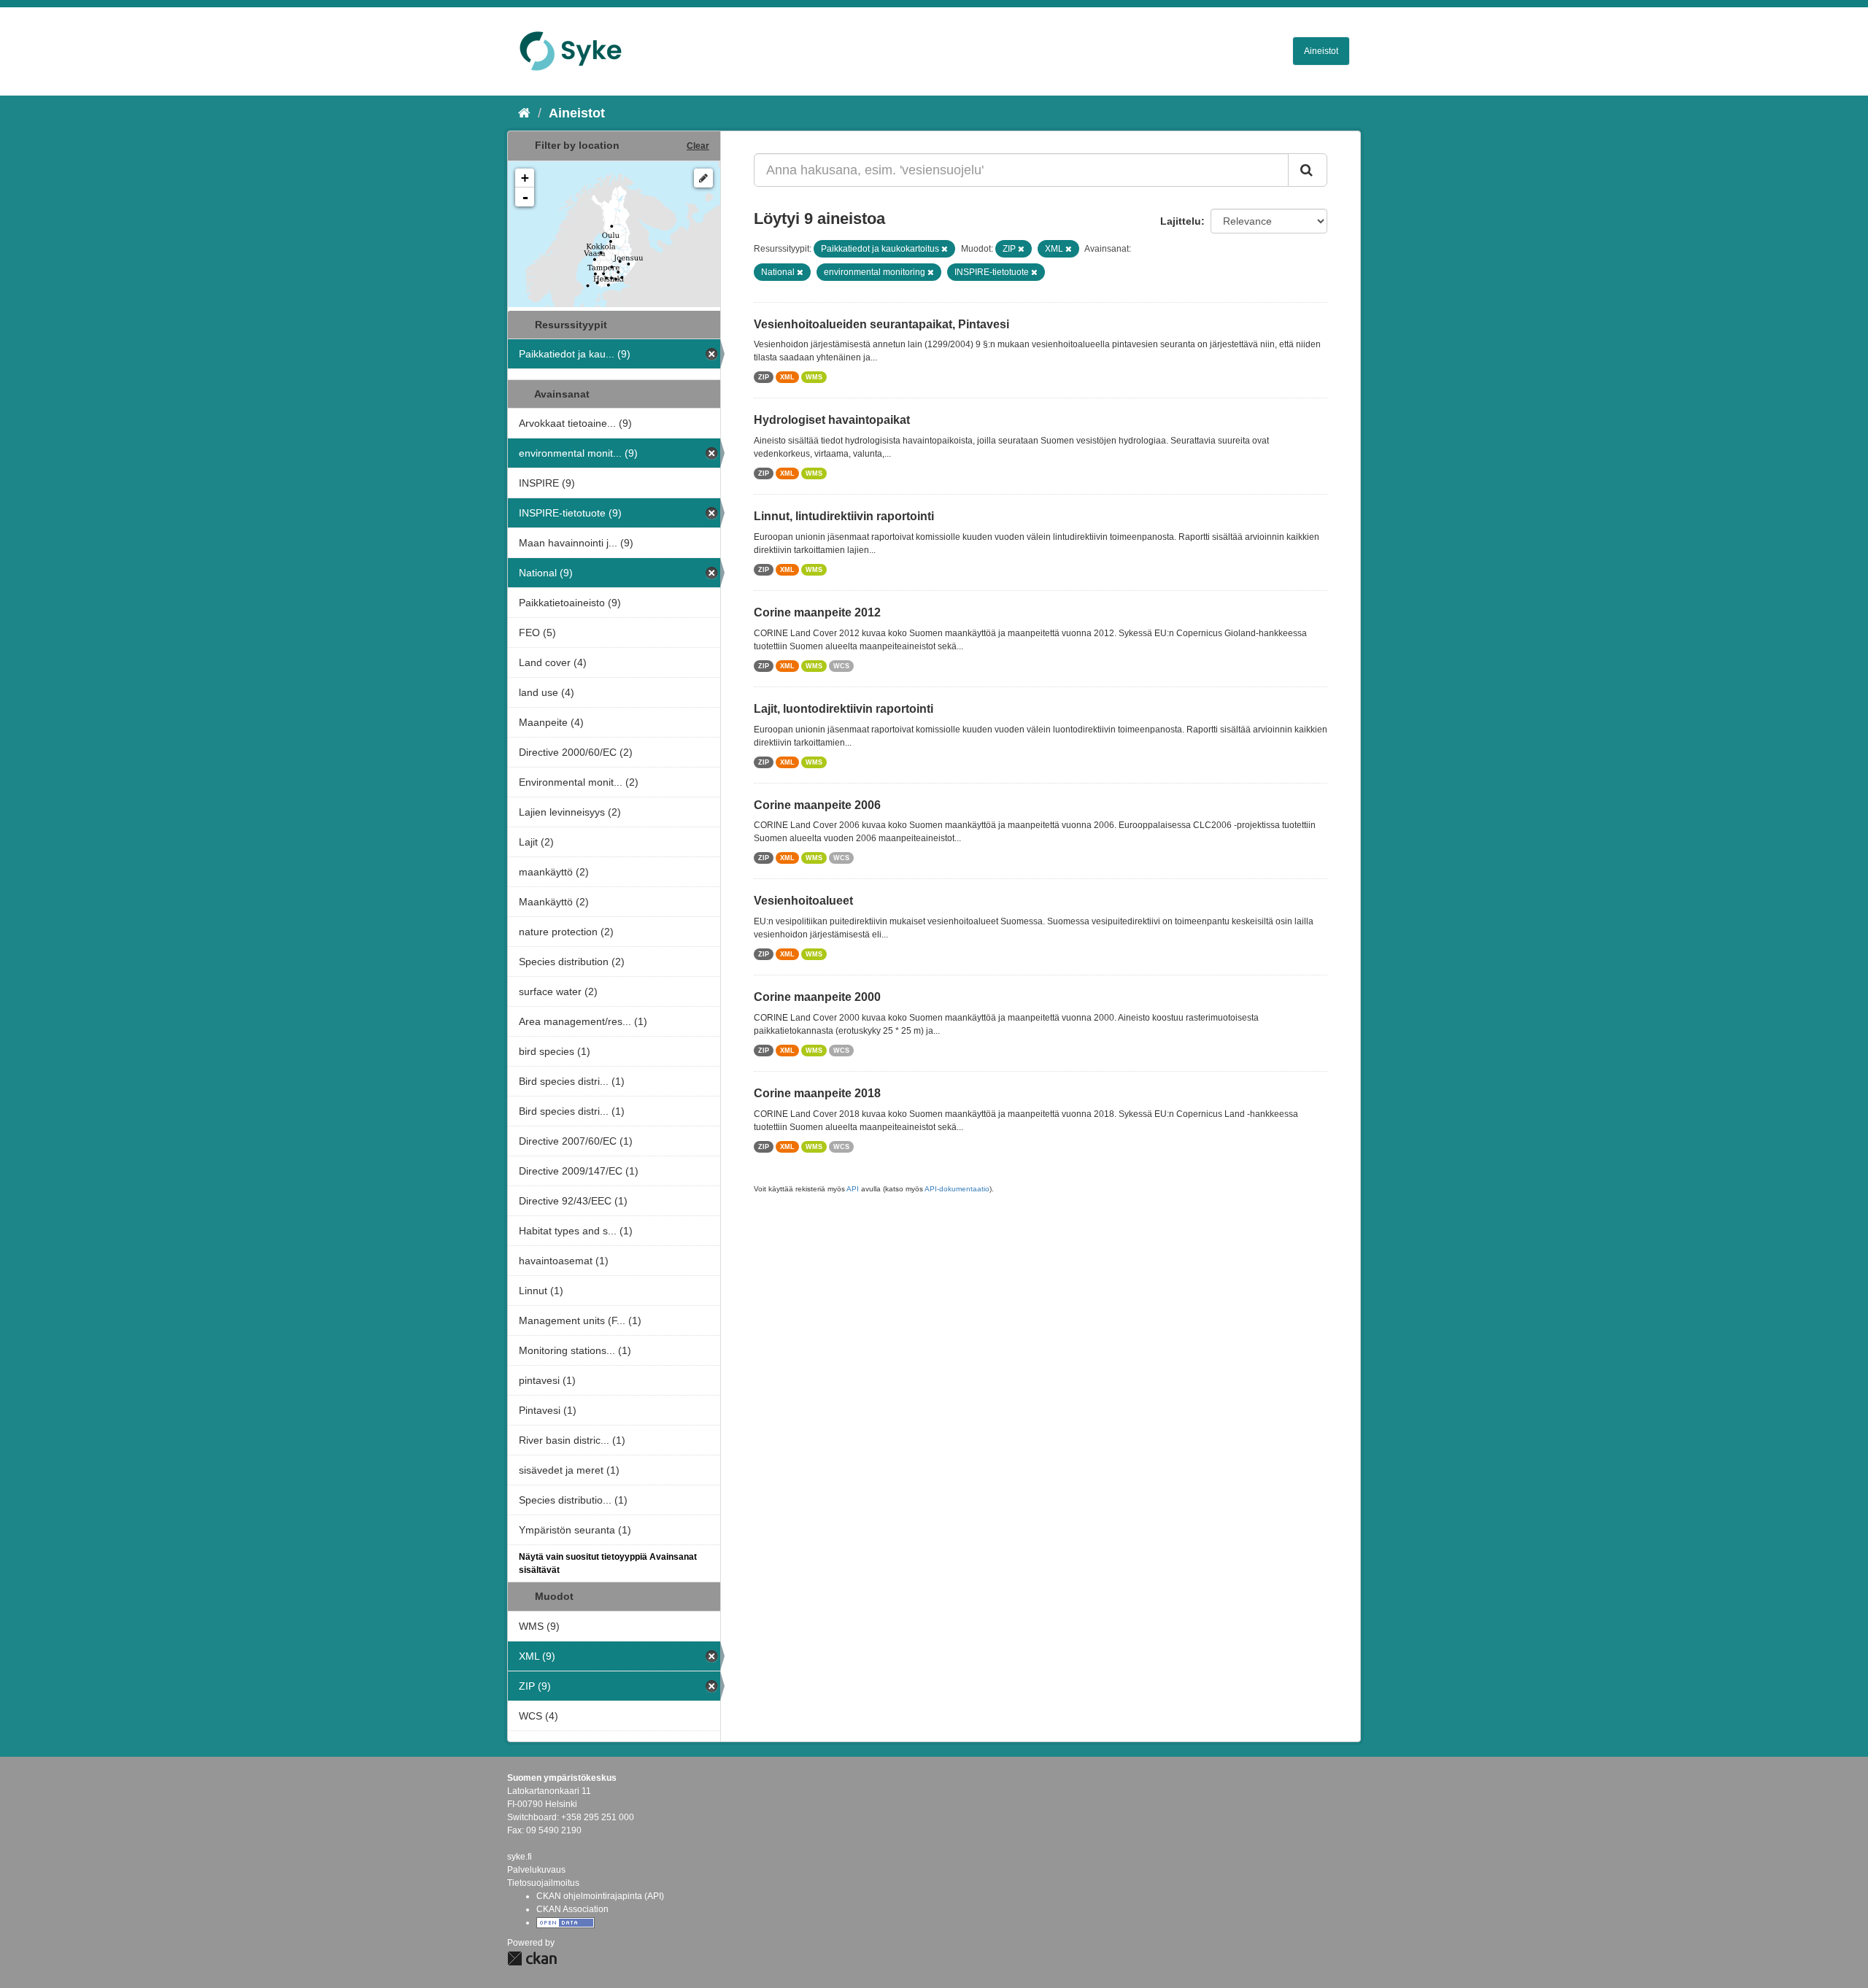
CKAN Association (572, 1909)
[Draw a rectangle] (703, 178)
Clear (698, 146)
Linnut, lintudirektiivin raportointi (844, 516)
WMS (814, 377)
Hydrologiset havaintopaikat (832, 420)
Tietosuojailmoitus (543, 1883)
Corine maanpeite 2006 (817, 805)
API (853, 1189)
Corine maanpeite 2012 (817, 612)
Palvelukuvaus (536, 1870)
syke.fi (520, 1857)
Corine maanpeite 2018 (817, 1093)
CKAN (532, 1958)
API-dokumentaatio (957, 1189)
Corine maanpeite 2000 (817, 997)
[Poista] (945, 249)
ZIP (764, 377)
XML (787, 377)
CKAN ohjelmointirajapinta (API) (600, 1896)
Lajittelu (1181, 221)
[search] (1308, 170)
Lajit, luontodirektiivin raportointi (844, 709)
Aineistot (1321, 51)
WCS (841, 666)
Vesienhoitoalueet (803, 901)
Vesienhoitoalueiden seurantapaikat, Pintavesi (881, 324)
